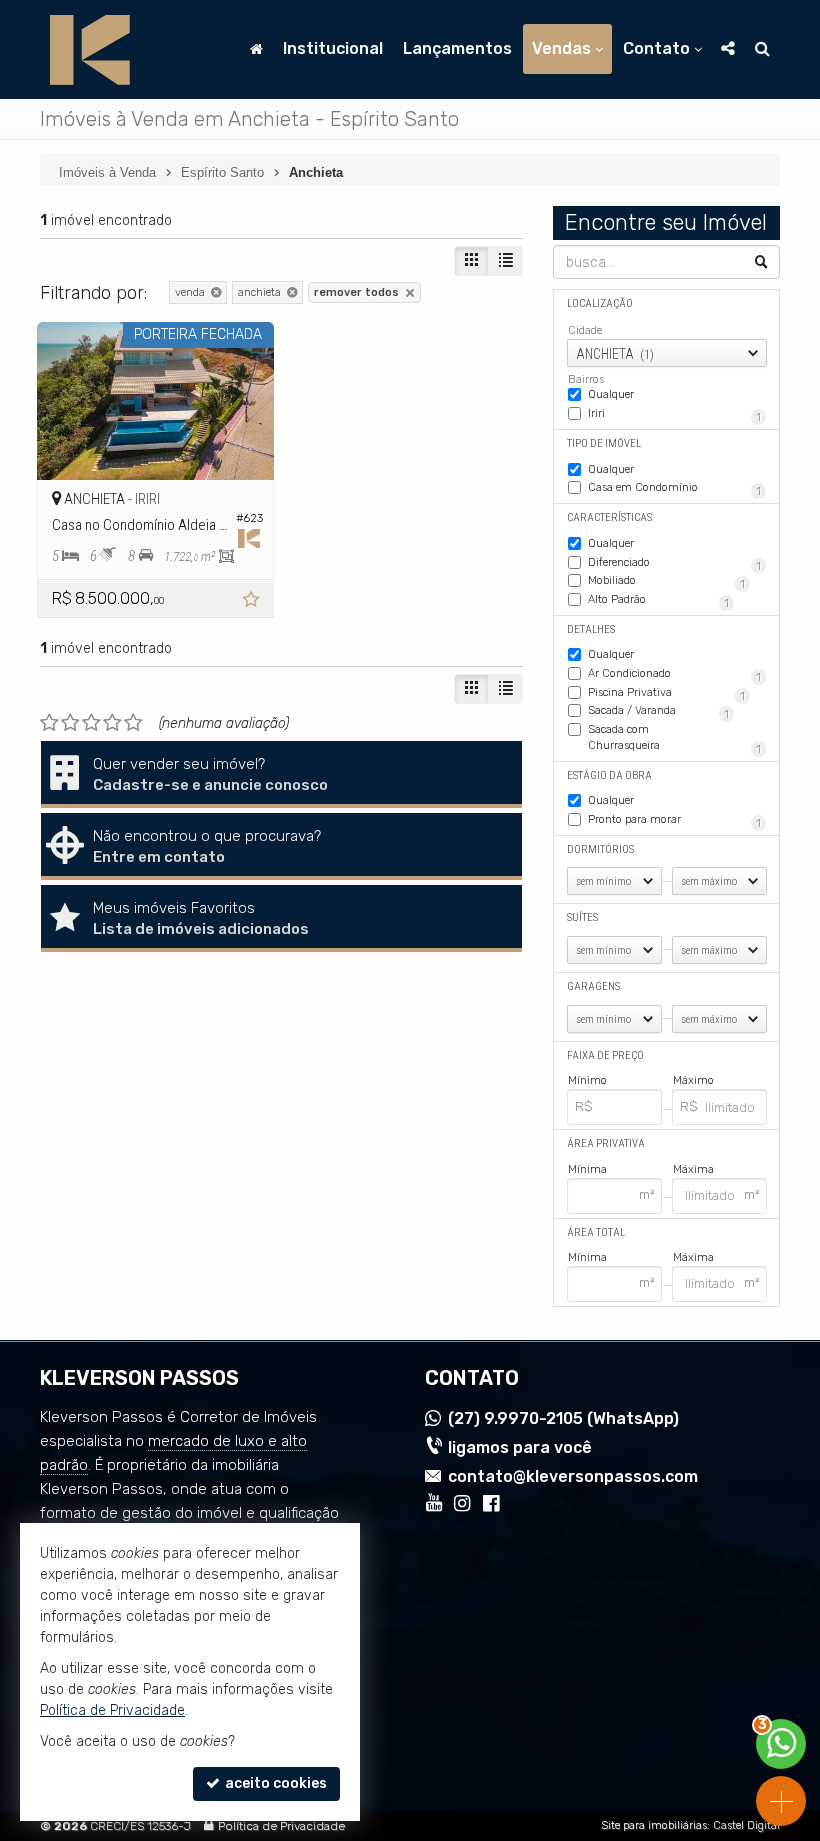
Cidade (585, 330)
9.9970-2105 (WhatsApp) (563, 1418)
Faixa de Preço (605, 1055)
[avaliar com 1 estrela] (49, 723)
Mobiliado (666, 582)
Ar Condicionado (674, 675)
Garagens (593, 986)
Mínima (587, 1169)
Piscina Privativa (666, 694)
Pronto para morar (674, 821)
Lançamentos (457, 48)
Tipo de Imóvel (604, 443)
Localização (600, 303)
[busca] (762, 49)
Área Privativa (606, 1143)
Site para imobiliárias (654, 1825)
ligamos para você (520, 1447)
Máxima (693, 1169)
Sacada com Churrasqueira (674, 738)
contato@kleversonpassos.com (573, 1476)
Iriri (674, 415)
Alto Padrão (658, 601)
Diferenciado (674, 564)
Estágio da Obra (609, 775)
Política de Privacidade (281, 1826)
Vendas (561, 48)
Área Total (596, 1232)
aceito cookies (274, 1783)
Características (609, 517)
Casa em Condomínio (674, 489)
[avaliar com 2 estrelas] (70, 723)
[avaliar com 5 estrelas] (133, 723)
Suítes (582, 917)
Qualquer (611, 394)
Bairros (586, 379)
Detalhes (591, 629)
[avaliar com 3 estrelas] (91, 723)
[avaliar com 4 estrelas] (112, 723)
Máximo (693, 1080)
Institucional (333, 48)
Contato (656, 48)
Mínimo (587, 1080)
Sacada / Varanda (658, 712)
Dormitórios (600, 849)
